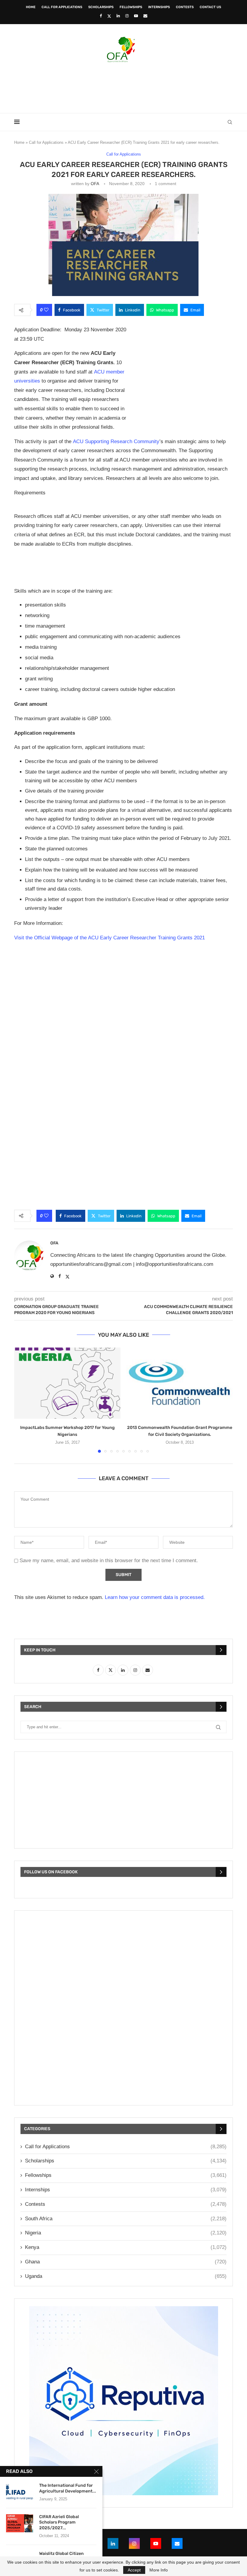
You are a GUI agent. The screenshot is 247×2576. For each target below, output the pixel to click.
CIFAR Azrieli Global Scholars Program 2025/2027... (59, 2522)
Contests (185, 7)
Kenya (126, 2247)
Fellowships (131, 7)
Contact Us (210, 7)
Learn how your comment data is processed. (155, 1597)
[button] (22, 1400)
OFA (95, 184)
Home (31, 7)
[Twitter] (109, 16)
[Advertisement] (123, 86)
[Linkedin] (118, 16)
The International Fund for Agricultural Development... (68, 2488)
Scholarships (101, 7)
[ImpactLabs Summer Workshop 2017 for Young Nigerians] (67, 1383)
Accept (134, 2570)
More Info (159, 2570)
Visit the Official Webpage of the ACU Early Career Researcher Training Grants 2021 (109, 938)
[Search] (230, 122)
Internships (159, 7)
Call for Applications (62, 7)
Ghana (126, 2262)
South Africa (126, 2219)
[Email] (145, 16)
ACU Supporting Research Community (116, 441)
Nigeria (126, 2233)
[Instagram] (127, 16)
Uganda (126, 2276)
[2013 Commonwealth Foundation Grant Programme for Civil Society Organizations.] (180, 1383)
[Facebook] (101, 16)
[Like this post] (46, 310)
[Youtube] (136, 16)
